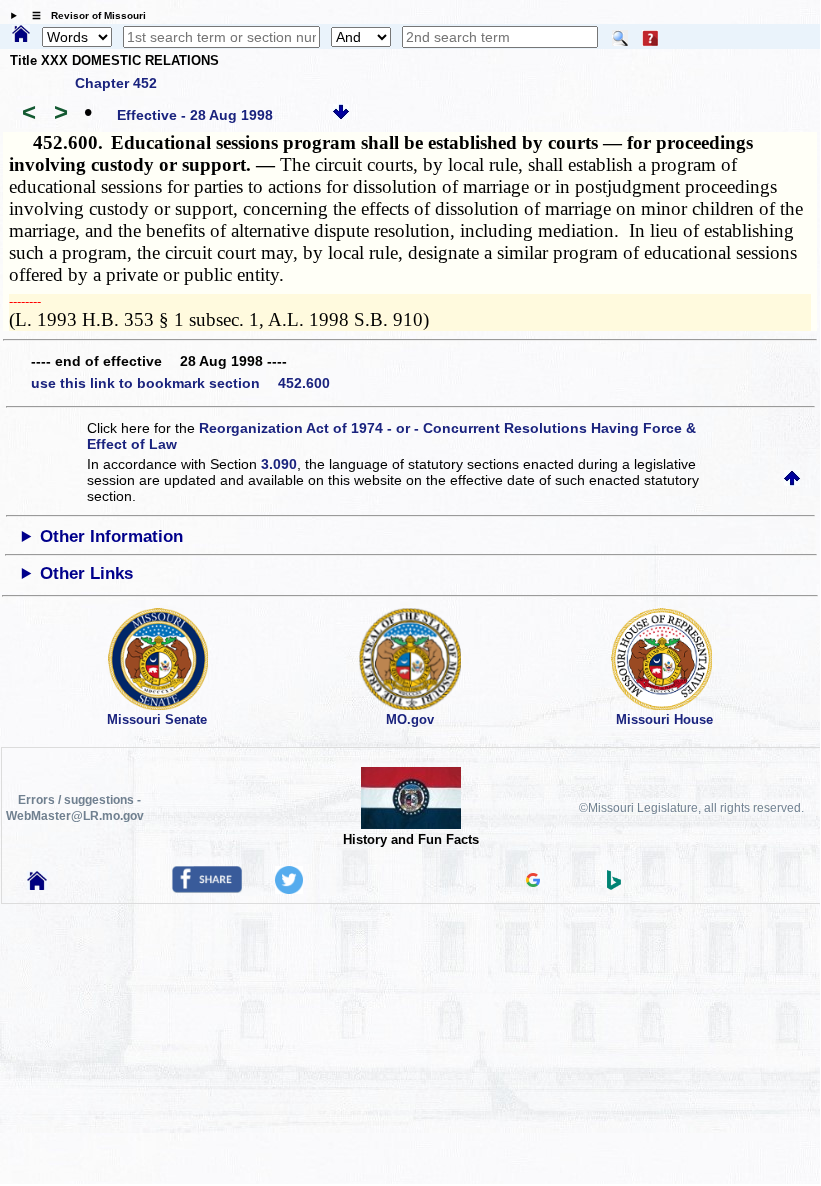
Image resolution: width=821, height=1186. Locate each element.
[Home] (21, 35)
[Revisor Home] (37, 885)
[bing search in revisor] (614, 885)
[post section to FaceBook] (207, 888)
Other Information (111, 536)
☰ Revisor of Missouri (84, 15)
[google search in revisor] (533, 882)
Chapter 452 (116, 83)
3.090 (279, 464)
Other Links (86, 573)
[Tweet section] (289, 889)
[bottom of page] (341, 115)
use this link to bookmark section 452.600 (180, 383)
